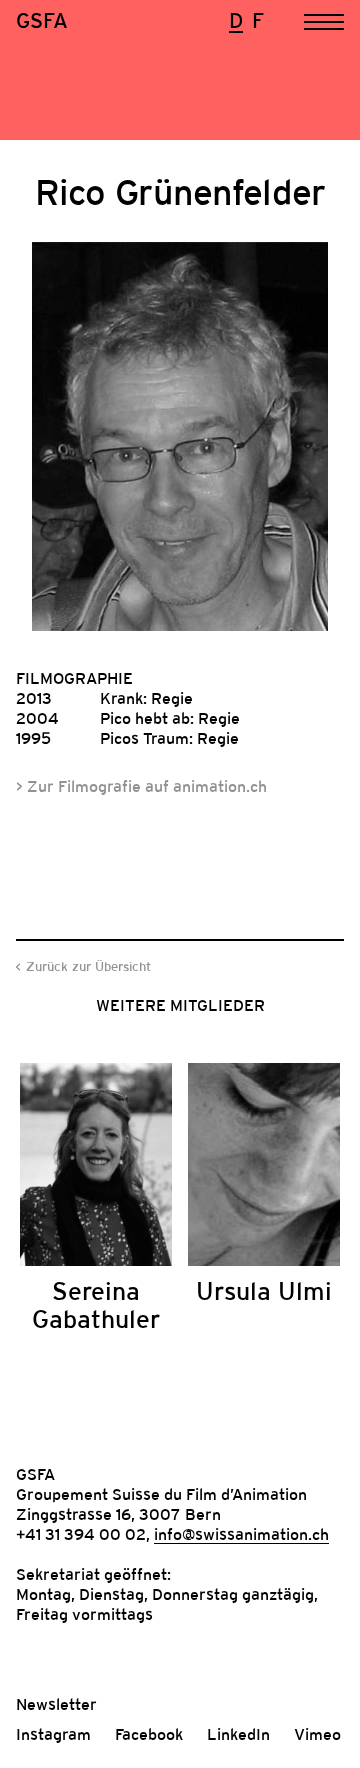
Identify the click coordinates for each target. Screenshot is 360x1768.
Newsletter (56, 1704)
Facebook (149, 1734)
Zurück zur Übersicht (88, 966)
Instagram (53, 1734)
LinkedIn (238, 1734)
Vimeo (317, 1734)
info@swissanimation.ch (241, 1534)
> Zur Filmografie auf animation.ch (141, 786)
